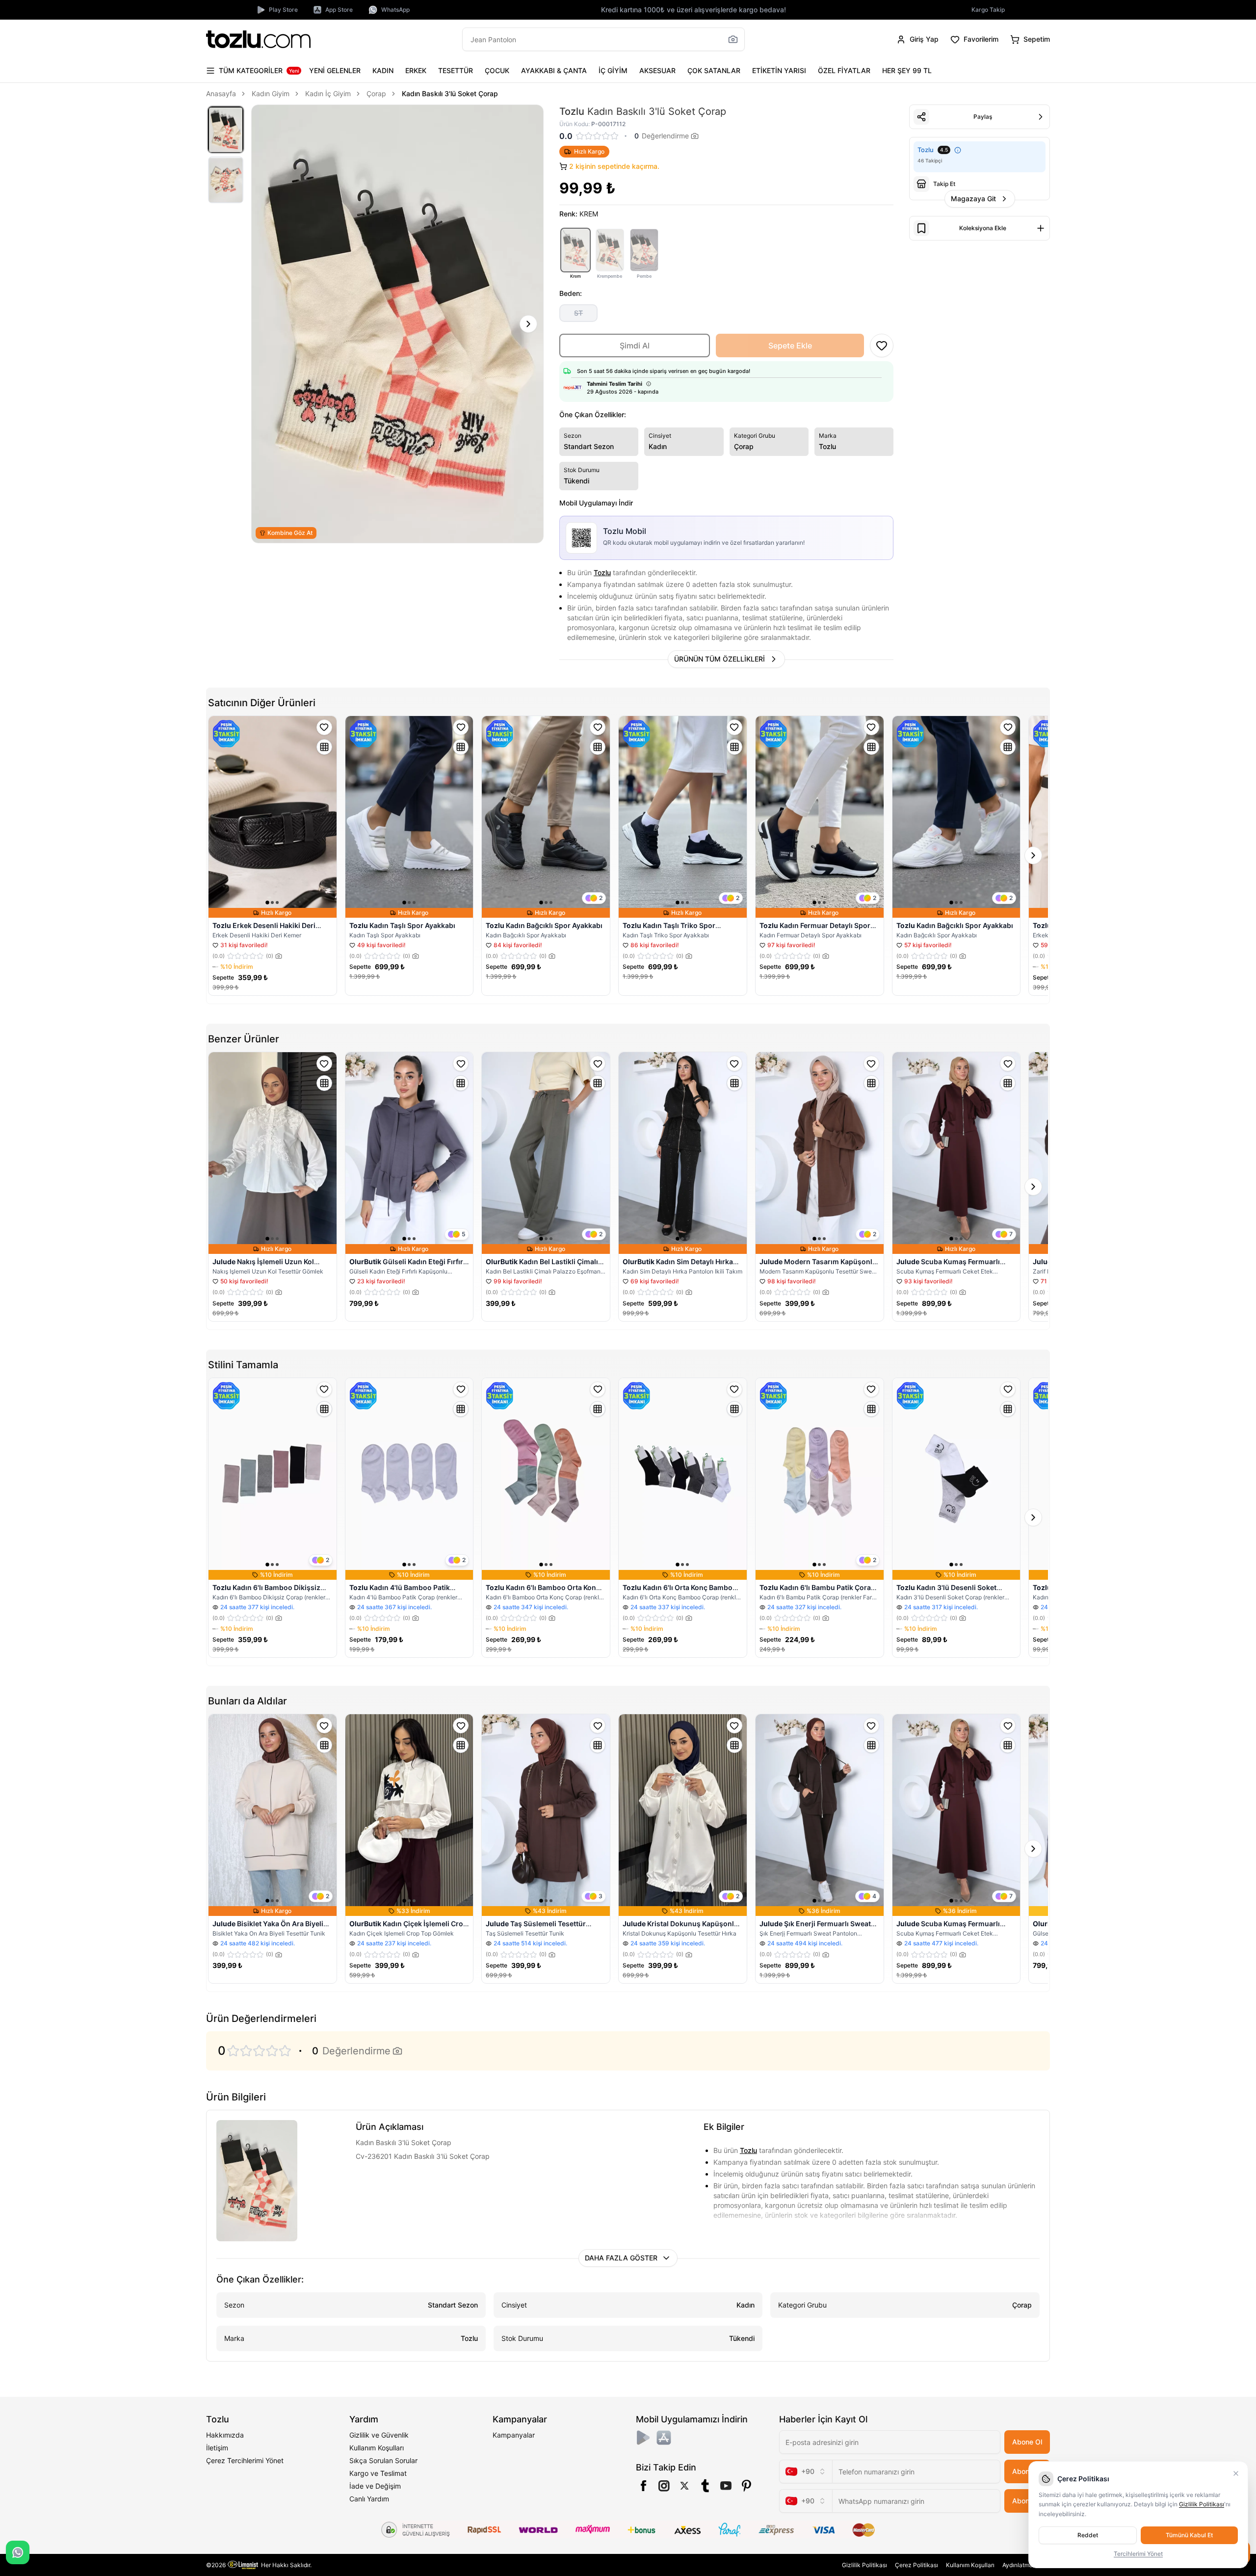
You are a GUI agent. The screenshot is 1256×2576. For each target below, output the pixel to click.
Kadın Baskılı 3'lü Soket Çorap (450, 93)
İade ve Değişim (375, 2486)
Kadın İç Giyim (328, 93)
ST (578, 313)
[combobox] (806, 2471)
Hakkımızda (225, 2435)
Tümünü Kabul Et (1189, 2535)
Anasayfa (221, 93)
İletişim (217, 2448)
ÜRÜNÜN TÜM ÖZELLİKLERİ (720, 659)
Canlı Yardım (369, 2499)
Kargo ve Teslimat (378, 2473)
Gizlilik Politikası (864, 2565)
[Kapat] (1236, 2473)
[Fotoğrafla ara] (733, 39)
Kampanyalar (514, 2435)
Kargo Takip (988, 10)
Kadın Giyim (271, 93)
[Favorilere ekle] (324, 727)
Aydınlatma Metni (1026, 2565)
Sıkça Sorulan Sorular (383, 2460)
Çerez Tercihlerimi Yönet (245, 2460)
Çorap (376, 93)
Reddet (1088, 2535)
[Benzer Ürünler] (324, 747)
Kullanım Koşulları (377, 2448)
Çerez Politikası (916, 2565)
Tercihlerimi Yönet (1138, 2554)
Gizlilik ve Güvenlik (379, 2435)
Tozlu (602, 572)
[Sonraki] (528, 324)
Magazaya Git (973, 199)
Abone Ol (1027, 2442)
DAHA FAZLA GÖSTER (621, 2258)
